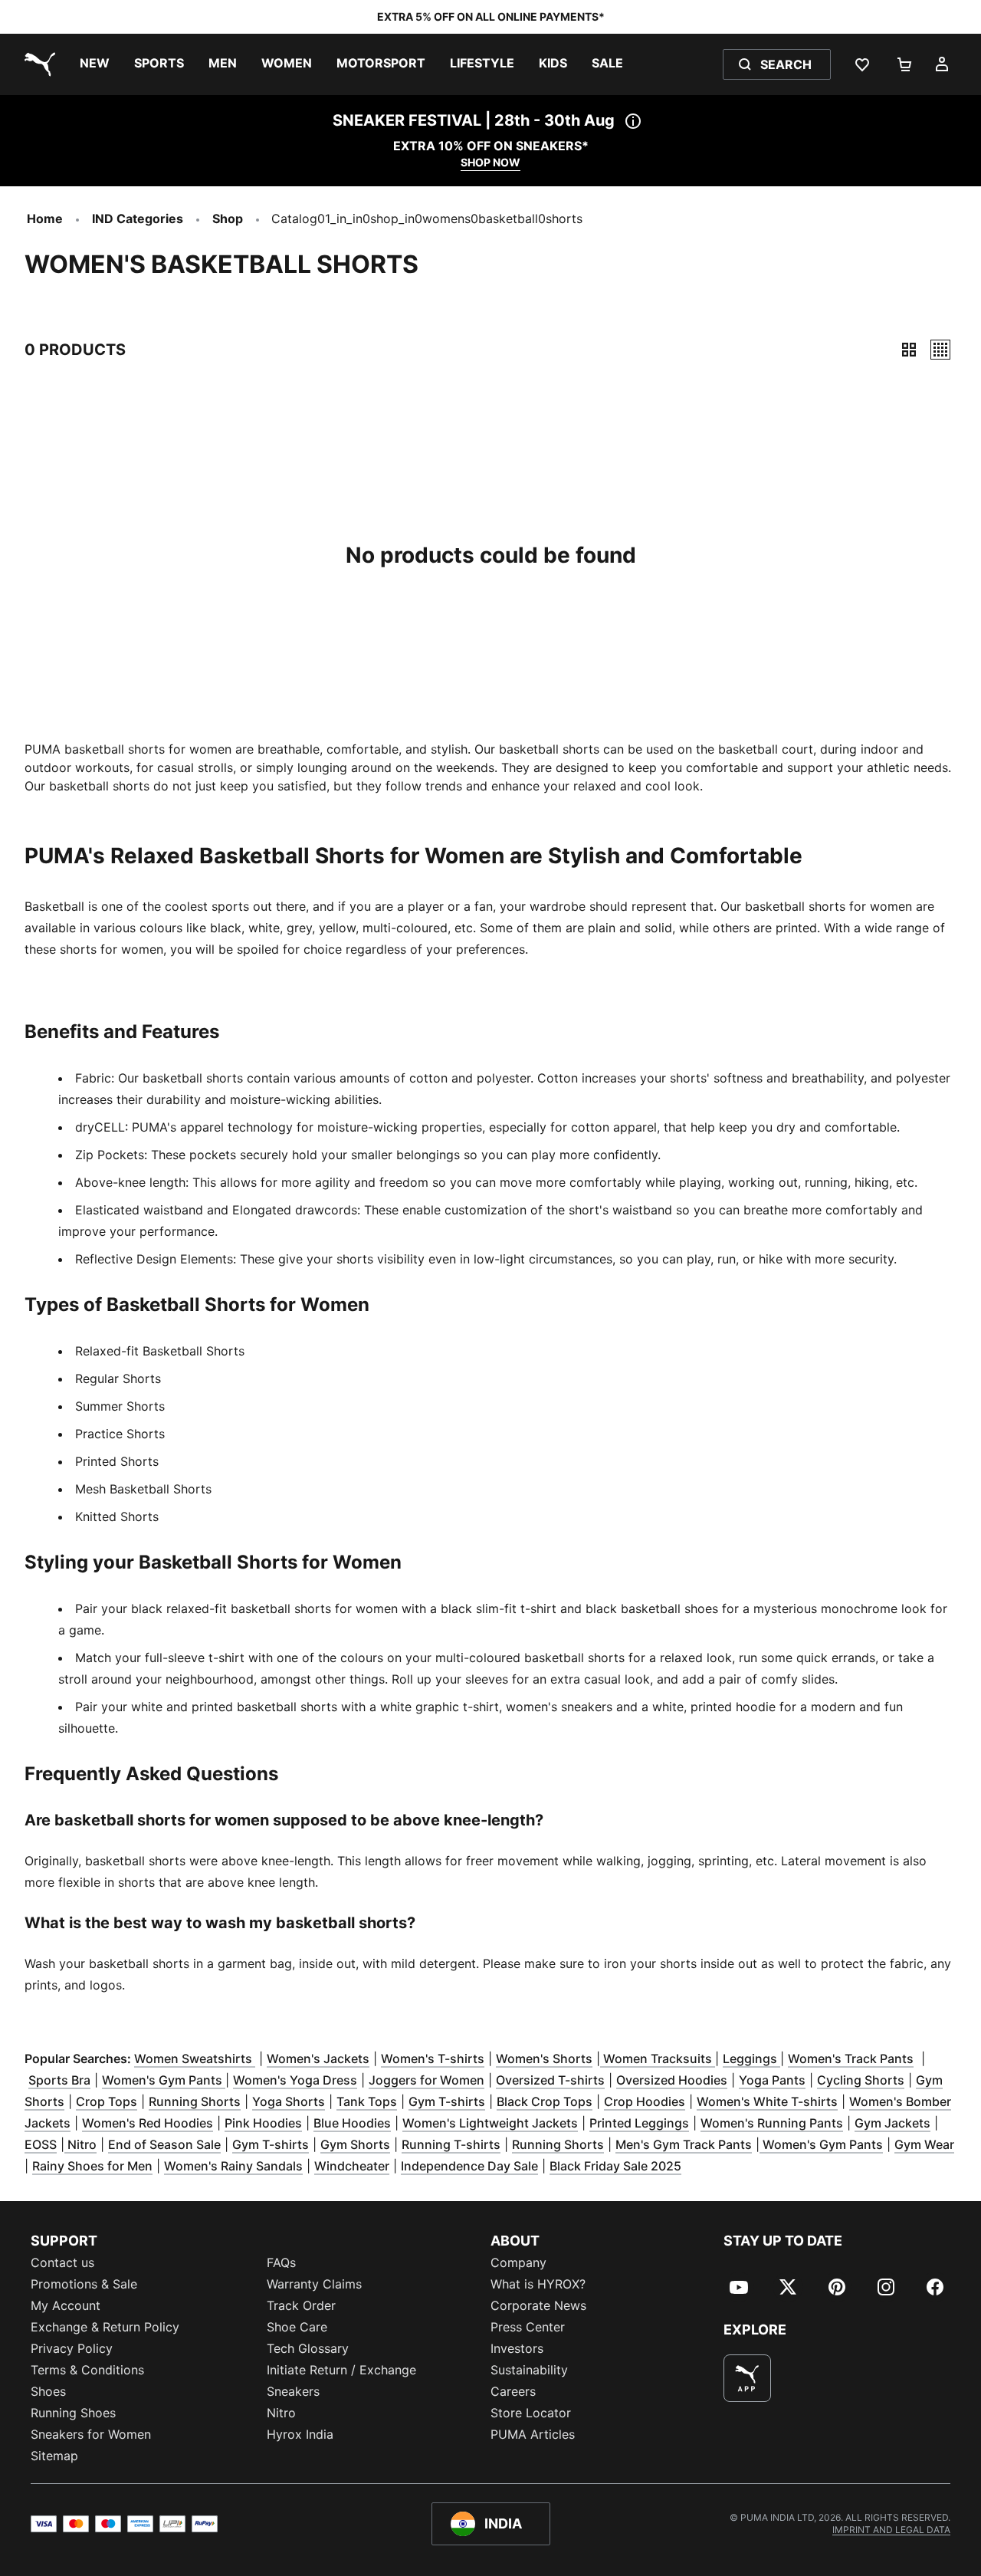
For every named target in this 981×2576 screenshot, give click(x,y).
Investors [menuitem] (517, 2348)
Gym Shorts (355, 2144)
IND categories (138, 219)
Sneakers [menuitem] (293, 2391)
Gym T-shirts (447, 2101)
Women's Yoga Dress (295, 2080)
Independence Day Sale (469, 2166)
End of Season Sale (164, 2144)
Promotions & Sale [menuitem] (84, 2284)
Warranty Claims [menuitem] (314, 2284)
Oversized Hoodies (672, 2080)
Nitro (80, 2144)
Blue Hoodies (352, 2123)
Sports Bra (59, 2080)
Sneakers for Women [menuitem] (91, 2434)
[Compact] (909, 350)
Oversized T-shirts (550, 2080)
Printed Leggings (639, 2123)
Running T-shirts (451, 2144)
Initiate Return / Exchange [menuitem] (341, 2370)
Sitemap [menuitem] (54, 2456)
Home (45, 219)
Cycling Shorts (861, 2080)
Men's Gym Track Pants (684, 2144)
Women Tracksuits (658, 2058)
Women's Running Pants (772, 2123)
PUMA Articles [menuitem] (533, 2434)
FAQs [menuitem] (281, 2262)
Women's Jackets (318, 2058)
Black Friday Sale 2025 (615, 2166)
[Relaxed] (940, 350)
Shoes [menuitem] (48, 2391)
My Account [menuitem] (66, 2305)
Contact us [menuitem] (62, 2262)
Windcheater (352, 2166)
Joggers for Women (427, 2080)
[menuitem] (95, 64)
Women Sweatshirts (195, 2058)
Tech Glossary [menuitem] (308, 2348)
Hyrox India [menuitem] (300, 2434)
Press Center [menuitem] (528, 2327)
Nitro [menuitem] (281, 2413)
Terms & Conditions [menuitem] (87, 2370)
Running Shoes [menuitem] (73, 2413)
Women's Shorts (544, 2058)
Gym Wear (924, 2144)
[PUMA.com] (37, 64)
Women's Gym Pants (164, 2080)
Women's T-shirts (433, 2058)
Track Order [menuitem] (301, 2305)
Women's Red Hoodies (148, 2123)
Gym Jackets (892, 2123)
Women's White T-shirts (767, 2101)
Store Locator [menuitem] (531, 2413)
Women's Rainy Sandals (233, 2166)
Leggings (751, 2058)
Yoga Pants (772, 2080)
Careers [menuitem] (513, 2391)
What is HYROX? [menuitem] (538, 2284)
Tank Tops (367, 2101)
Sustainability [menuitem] (529, 2370)
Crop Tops (107, 2101)
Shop (228, 219)
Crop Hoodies (645, 2101)
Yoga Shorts (289, 2101)
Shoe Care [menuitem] (297, 2327)
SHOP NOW (490, 162)
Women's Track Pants (851, 2058)
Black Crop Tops (545, 2101)
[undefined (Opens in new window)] (747, 2378)
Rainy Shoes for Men (92, 2166)
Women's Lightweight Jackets (490, 2123)
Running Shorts (195, 2101)
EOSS (41, 2144)
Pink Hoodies (263, 2123)
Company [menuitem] (518, 2262)
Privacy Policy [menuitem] (72, 2348)
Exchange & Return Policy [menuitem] (105, 2327)
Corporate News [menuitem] (538, 2305)
